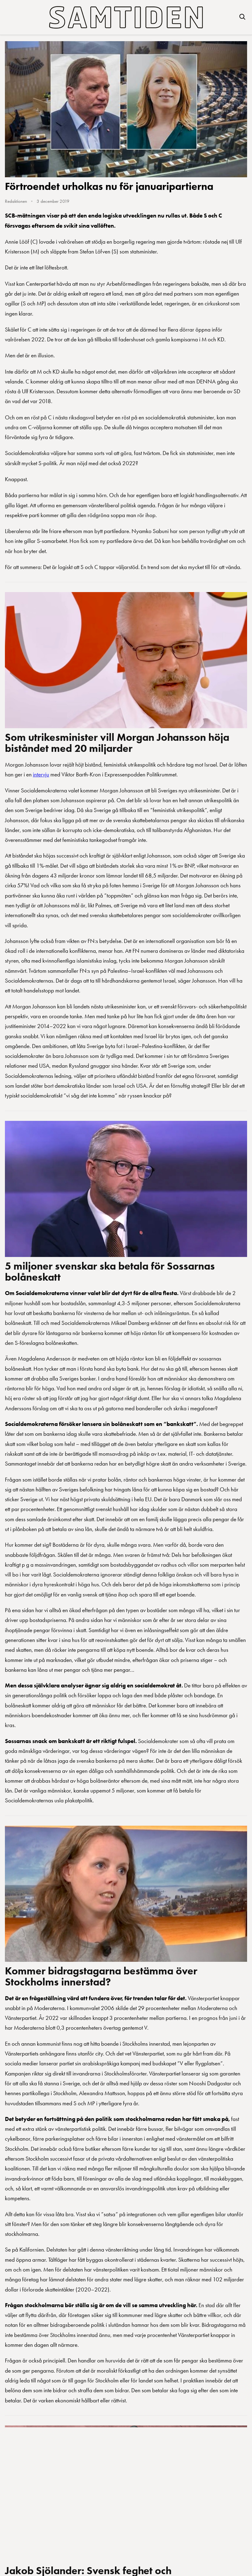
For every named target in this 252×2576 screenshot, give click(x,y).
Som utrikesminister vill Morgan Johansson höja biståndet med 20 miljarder (117, 743)
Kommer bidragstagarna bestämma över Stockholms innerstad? (101, 1976)
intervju (41, 774)
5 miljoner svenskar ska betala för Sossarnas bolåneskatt (110, 1271)
